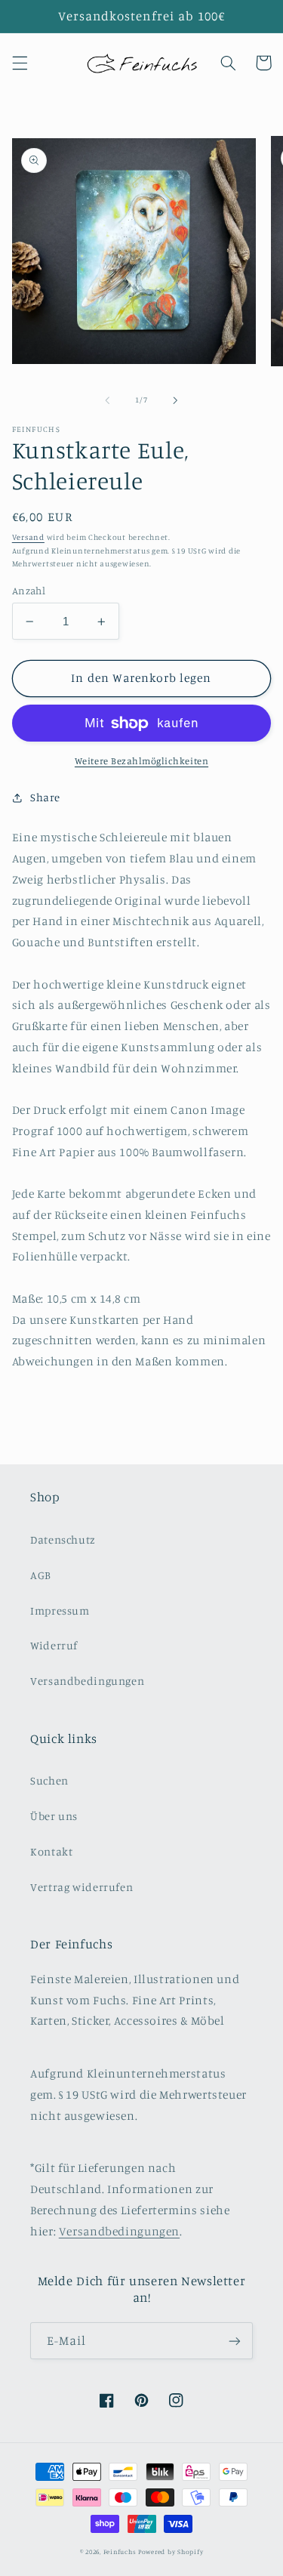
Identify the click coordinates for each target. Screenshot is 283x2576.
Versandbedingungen (87, 1681)
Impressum (60, 1610)
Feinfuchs (120, 2551)
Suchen (49, 1780)
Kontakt (51, 1851)
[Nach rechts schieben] (176, 400)
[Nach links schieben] (107, 400)
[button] (20, 63)
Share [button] (45, 797)
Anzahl (29, 591)
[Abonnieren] (235, 2341)
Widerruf (54, 1645)
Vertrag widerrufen (82, 1887)
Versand (28, 537)
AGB (41, 1575)
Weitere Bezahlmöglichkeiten (141, 761)
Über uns (54, 1816)
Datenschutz (63, 1539)
